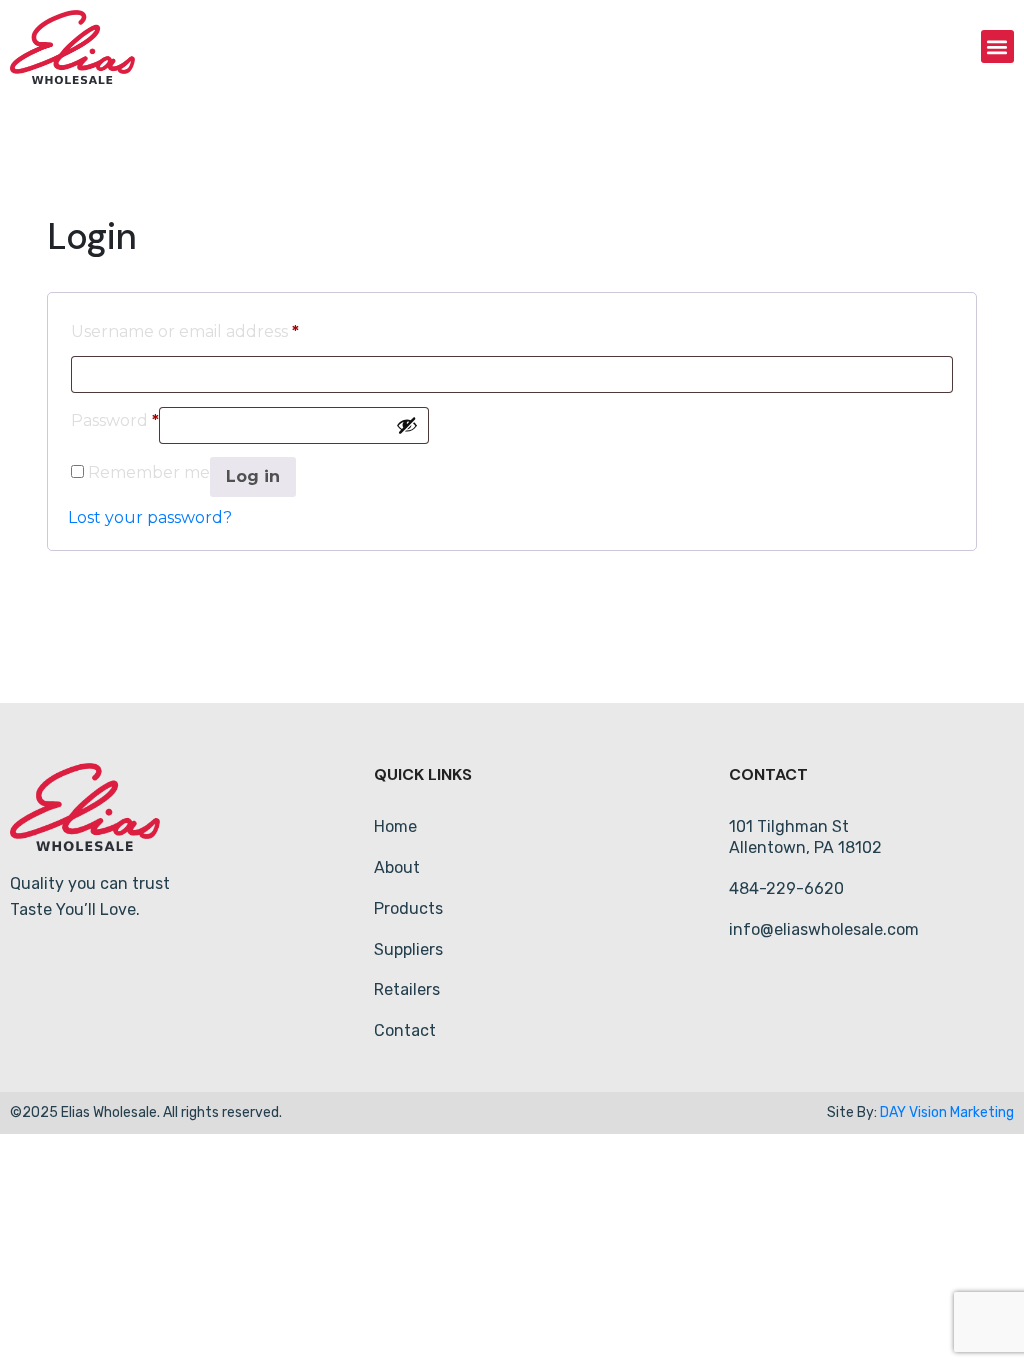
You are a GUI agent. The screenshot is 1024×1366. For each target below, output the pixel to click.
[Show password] (407, 425)
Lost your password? (150, 517)
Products (408, 908)
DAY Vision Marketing (947, 1112)
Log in (253, 476)
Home (395, 826)
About (397, 867)
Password (115, 417)
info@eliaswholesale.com (824, 929)
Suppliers (408, 949)
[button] (997, 46)
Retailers (407, 989)
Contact (405, 1030)
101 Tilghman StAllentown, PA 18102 (805, 837)
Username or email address (185, 328)
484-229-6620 (786, 888)
